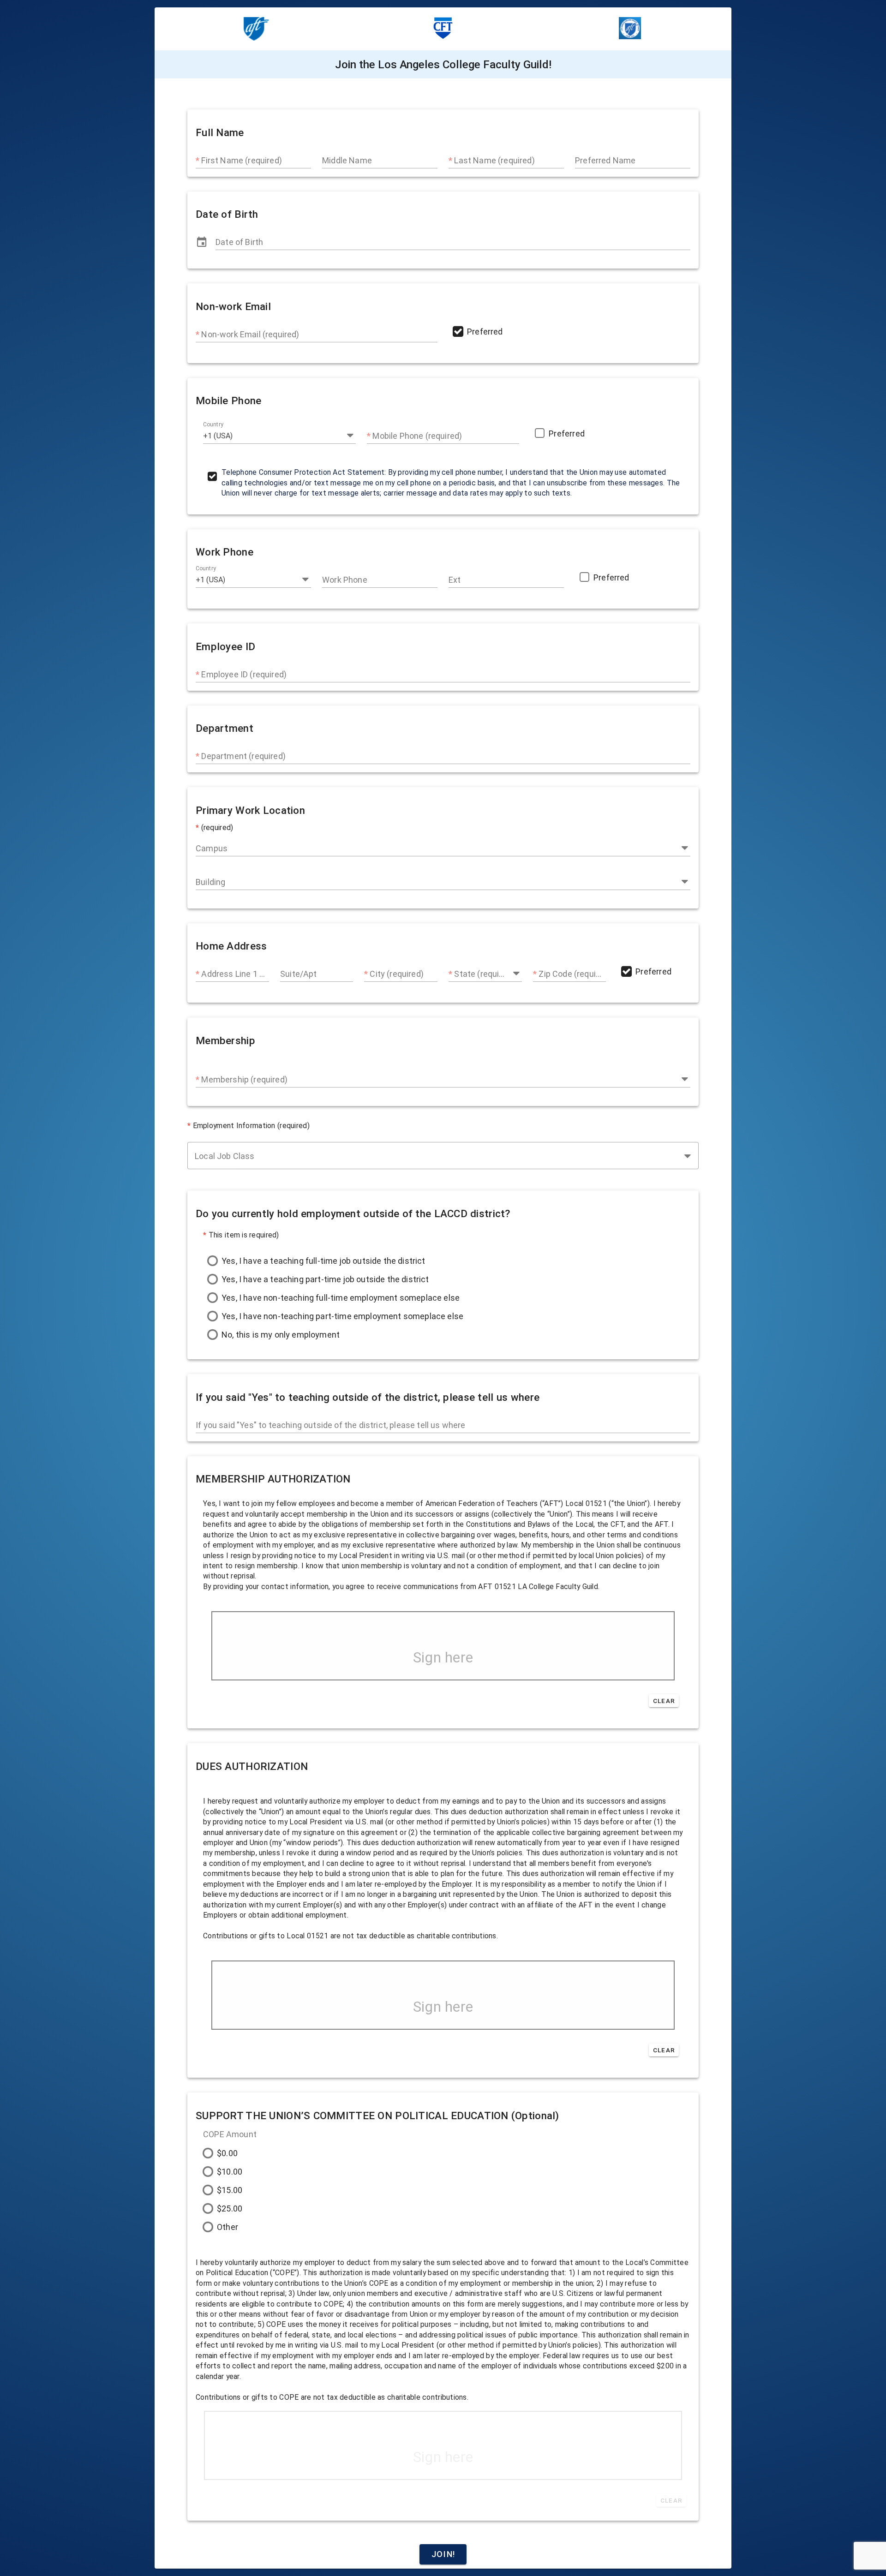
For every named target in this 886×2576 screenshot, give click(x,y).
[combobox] (279, 432)
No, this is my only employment (281, 1335)
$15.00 (230, 2190)
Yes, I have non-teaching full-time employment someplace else (341, 1298)
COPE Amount (230, 2134)
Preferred (485, 332)
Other (227, 2227)
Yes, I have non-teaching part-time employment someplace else (342, 1316)
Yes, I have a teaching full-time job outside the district (323, 1261)
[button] (350, 435)
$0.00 (227, 2153)
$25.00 (230, 2208)
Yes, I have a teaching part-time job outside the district (325, 1279)
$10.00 (230, 2172)
